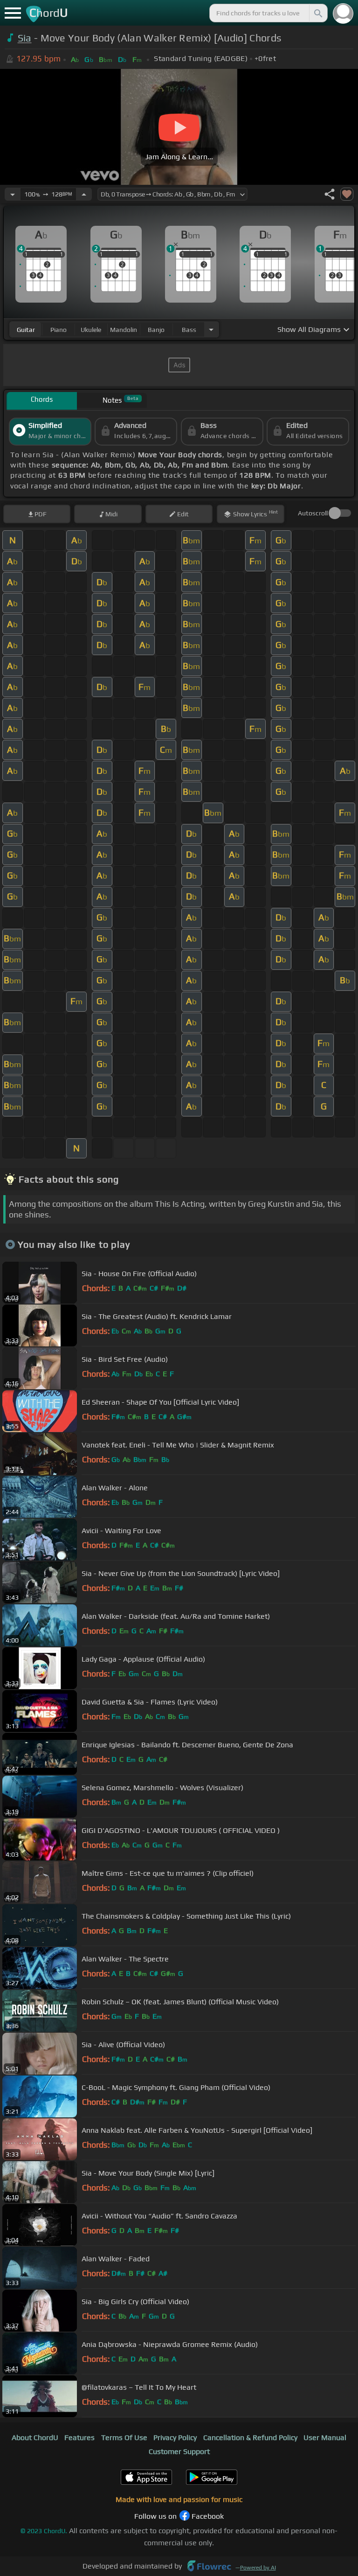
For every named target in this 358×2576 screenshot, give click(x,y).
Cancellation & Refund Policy (250, 2437)
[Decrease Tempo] (13, 194)
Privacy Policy (175, 2437)
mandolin (124, 330)
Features (79, 2437)
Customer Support (179, 2451)
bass (189, 330)
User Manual (325, 2437)
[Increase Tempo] (84, 194)
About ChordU (35, 2437)
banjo (156, 330)
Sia (25, 38)
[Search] (317, 13)
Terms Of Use (124, 2437)
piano (59, 330)
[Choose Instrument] (211, 329)
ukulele (91, 330)
